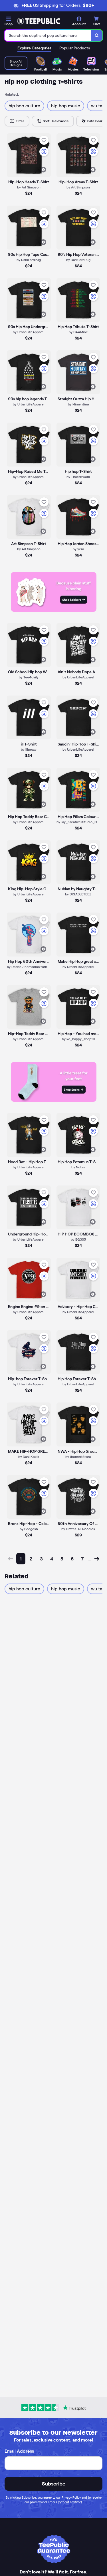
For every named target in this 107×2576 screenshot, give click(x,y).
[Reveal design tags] (43, 170)
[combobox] (48, 35)
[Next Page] (97, 1559)
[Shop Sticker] (54, 610)
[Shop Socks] (54, 1100)
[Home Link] (39, 21)
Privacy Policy (71, 2497)
